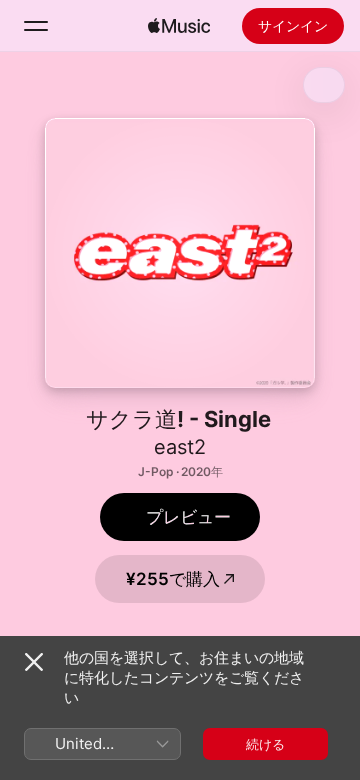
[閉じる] (34, 662)
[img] (179, 26)
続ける (265, 744)
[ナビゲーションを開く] (36, 26)
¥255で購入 (173, 579)
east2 (180, 447)
